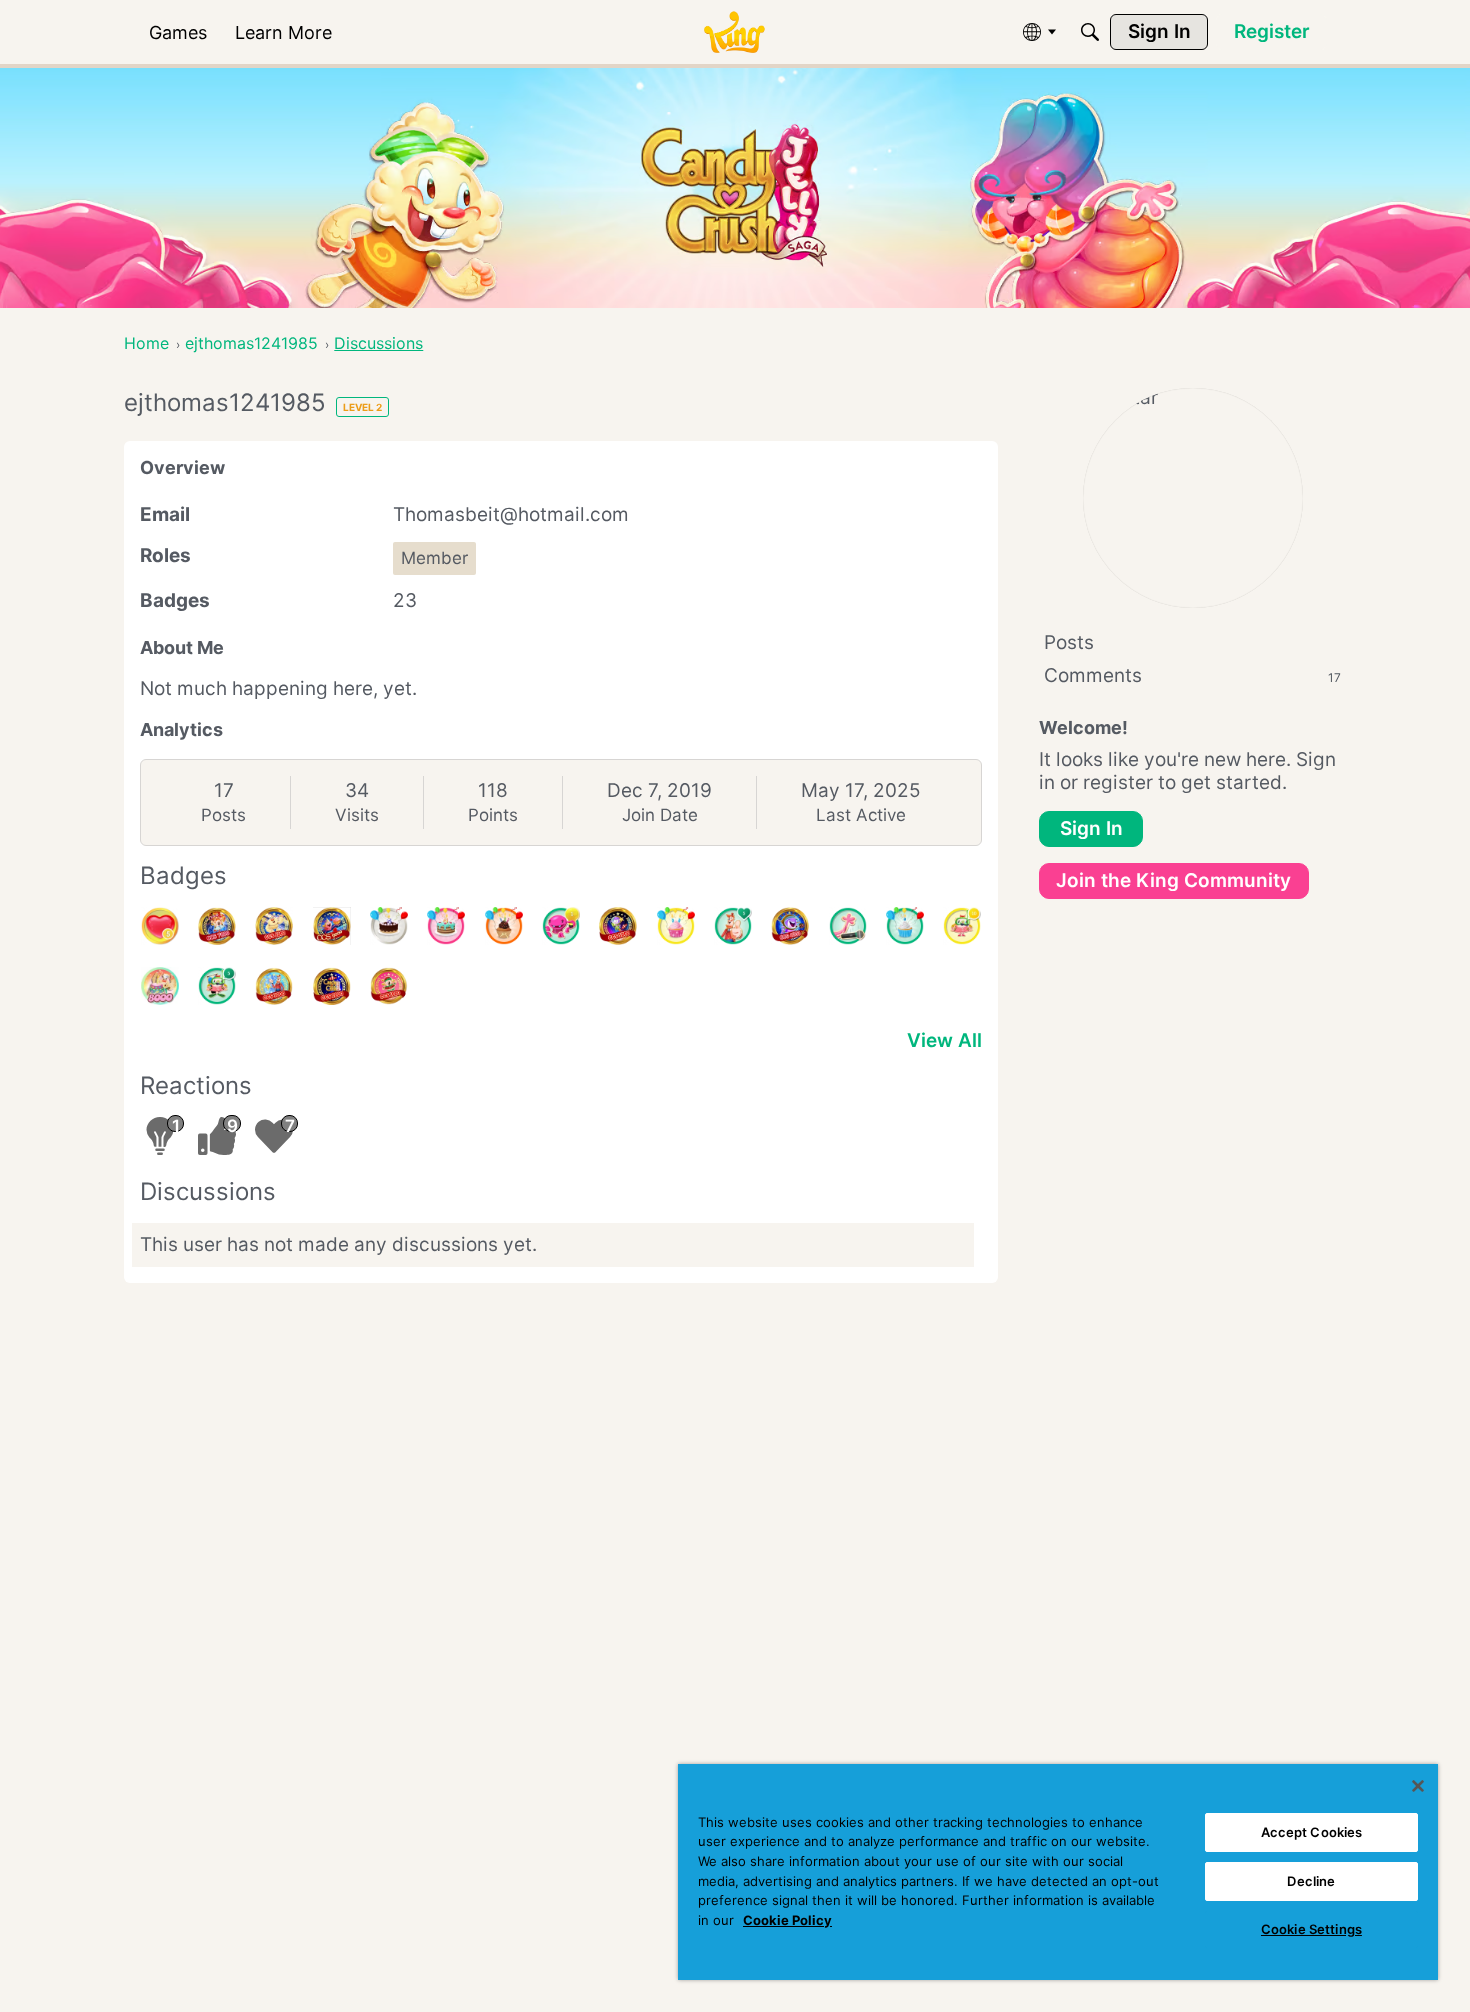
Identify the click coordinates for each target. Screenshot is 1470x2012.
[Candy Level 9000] (332, 926)
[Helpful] (561, 926)
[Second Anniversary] (676, 926)
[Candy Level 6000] (274, 926)
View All (944, 1040)
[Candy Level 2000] (332, 986)
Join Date (660, 815)
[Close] (1418, 1786)
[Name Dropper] (848, 926)
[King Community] (734, 32)
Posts (223, 815)
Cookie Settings (1311, 1929)
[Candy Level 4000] (790, 926)
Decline (1311, 1881)
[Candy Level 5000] (618, 926)
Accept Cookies (1312, 1832)
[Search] (1090, 32)
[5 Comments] (217, 986)
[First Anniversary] (905, 926)
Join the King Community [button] (1173, 880)
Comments (1192, 675)
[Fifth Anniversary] (389, 926)
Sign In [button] (1091, 828)
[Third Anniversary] (504, 926)
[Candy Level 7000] (217, 926)
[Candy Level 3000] (274, 986)
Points (493, 815)
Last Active (861, 815)
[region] (1058, 1872)
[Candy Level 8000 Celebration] (160, 986)
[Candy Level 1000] (389, 986)
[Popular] (733, 926)
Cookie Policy (787, 1920)
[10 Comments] (962, 926)
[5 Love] (160, 926)
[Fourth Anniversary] (446, 926)
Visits (357, 815)
